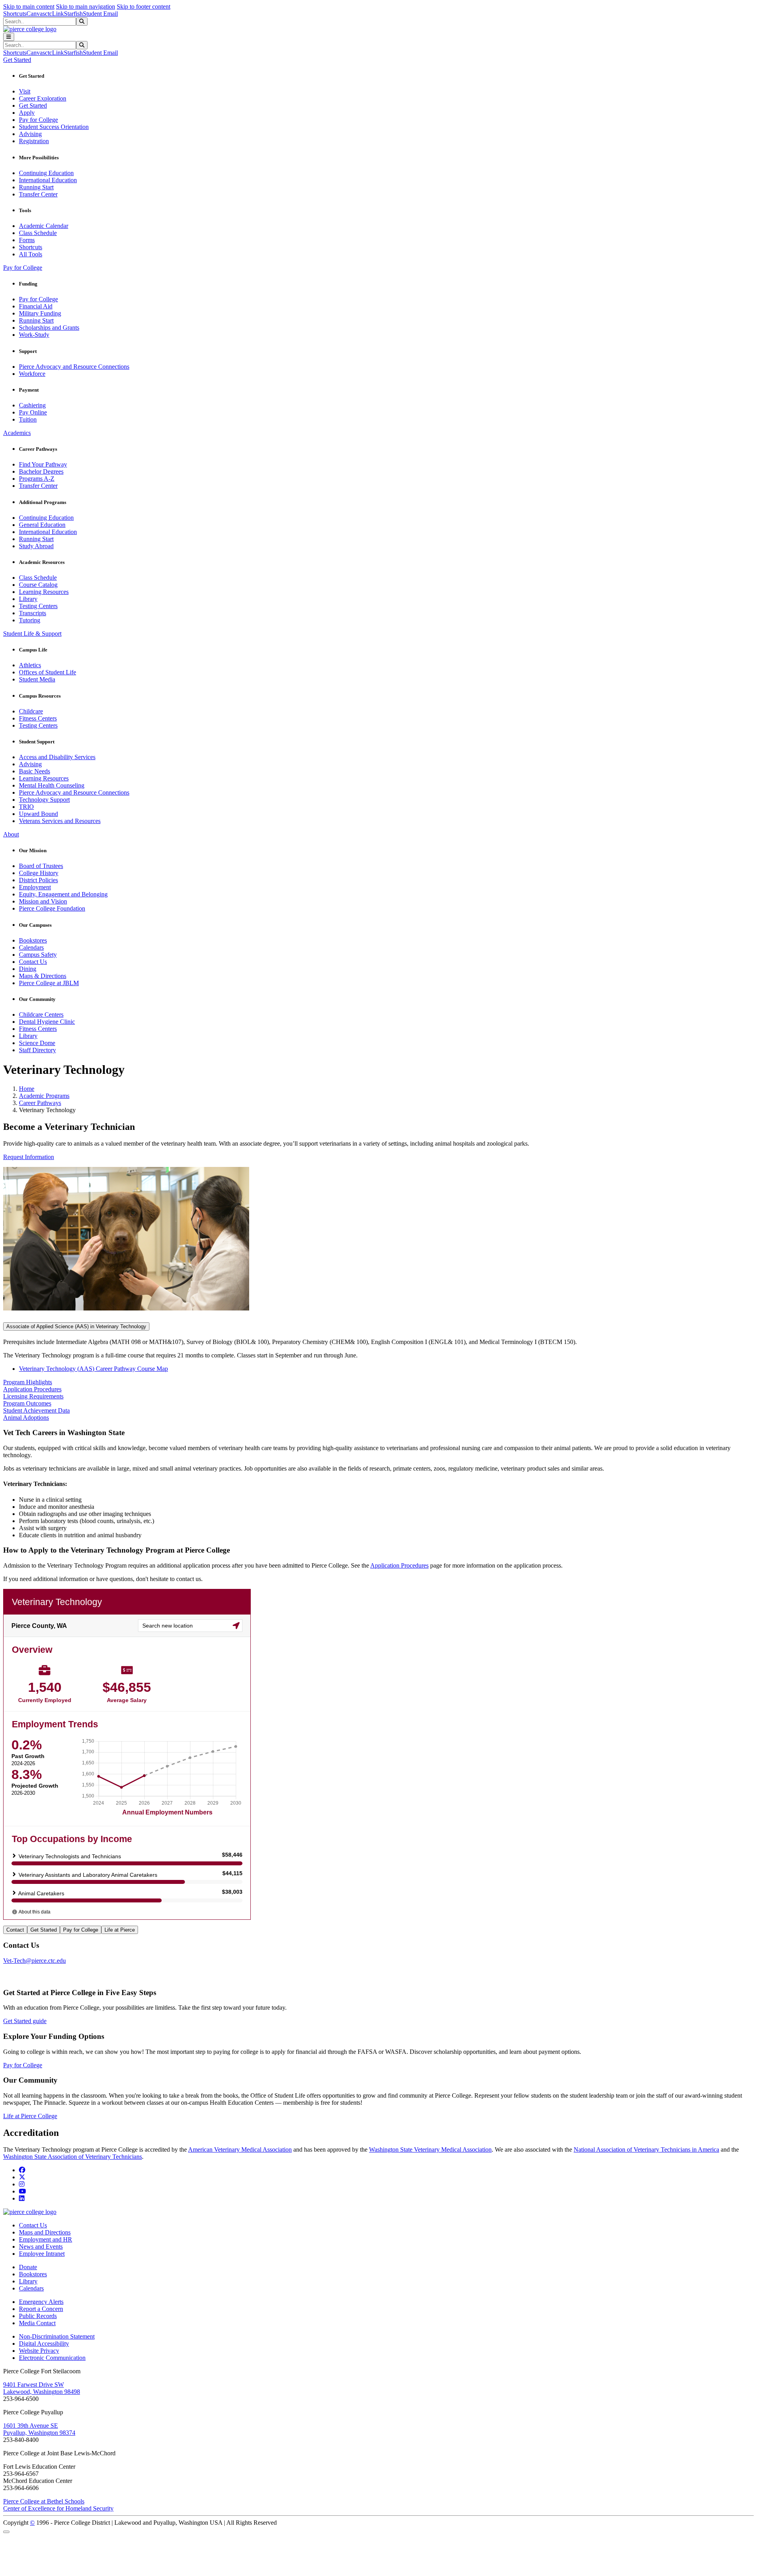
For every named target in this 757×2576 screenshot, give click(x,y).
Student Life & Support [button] (32, 634)
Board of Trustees (41, 866)
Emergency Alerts (41, 2302)
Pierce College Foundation (52, 908)
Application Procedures (32, 1389)
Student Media (37, 679)
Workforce (32, 374)
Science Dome (37, 1043)
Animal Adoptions (26, 1418)
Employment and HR (46, 2239)
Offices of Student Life (48, 672)
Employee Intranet (42, 2254)
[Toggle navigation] (9, 37)
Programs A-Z (37, 479)
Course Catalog (38, 585)
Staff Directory (37, 1050)
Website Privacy (39, 2351)
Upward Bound (38, 814)
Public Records (38, 2316)
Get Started (33, 105)
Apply (27, 113)
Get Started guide (25, 2021)
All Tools (31, 254)
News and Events (41, 2247)
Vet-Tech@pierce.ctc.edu (34, 1961)
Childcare (31, 711)
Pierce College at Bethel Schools (44, 2501)
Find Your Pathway (43, 464)
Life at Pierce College (30, 2116)
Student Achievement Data (36, 1410)
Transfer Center (38, 194)
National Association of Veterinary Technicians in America (646, 2149)
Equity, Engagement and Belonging (63, 894)
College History (39, 873)
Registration (34, 141)
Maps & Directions (43, 976)
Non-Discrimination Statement (57, 2336)
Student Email (100, 14)
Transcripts (33, 613)
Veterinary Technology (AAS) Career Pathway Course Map (93, 1369)
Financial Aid (36, 306)
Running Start (36, 187)
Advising (30, 134)
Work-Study (34, 335)
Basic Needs (34, 771)
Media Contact (37, 2323)
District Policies (38, 880)
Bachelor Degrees (41, 471)
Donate (28, 2267)
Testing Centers (38, 606)
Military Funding (40, 313)
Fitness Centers (38, 718)
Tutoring (30, 620)
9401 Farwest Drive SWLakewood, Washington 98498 (42, 2388)
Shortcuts (15, 14)
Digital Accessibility (44, 2344)
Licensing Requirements (33, 1396)
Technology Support (44, 800)
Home (27, 1089)
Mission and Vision (43, 901)
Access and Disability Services (57, 757)
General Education (42, 525)
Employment (35, 887)
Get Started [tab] (44, 1930)
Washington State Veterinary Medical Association (430, 2149)
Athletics (30, 665)
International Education (48, 180)
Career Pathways (40, 1103)
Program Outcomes (27, 1403)
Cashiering (32, 405)
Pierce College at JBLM (49, 983)
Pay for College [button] (23, 268)
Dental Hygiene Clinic (47, 1022)
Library (28, 599)
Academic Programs (44, 1096)
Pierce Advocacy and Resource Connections (74, 367)
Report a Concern (41, 2309)
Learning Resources (44, 592)
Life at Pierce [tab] (120, 1930)
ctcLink (54, 14)
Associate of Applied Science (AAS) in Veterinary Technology (76, 1326)
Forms (27, 240)
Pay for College (38, 120)
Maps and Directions (45, 2232)
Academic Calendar (44, 226)
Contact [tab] (15, 1930)
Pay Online (33, 412)
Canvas (36, 14)
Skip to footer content (144, 7)
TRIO (26, 807)
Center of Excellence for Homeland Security (58, 2508)
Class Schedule (38, 233)
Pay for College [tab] (81, 1930)
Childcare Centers (41, 1015)
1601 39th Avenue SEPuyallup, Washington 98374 (39, 2429)
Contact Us (33, 962)
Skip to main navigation (86, 7)
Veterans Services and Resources (60, 821)
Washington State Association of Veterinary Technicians (73, 2157)
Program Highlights (28, 1382)
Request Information (29, 1157)
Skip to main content (29, 7)
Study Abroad (36, 546)
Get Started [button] (17, 60)
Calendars (31, 947)
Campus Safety (38, 955)
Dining (28, 969)
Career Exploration (43, 98)
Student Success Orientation (54, 127)
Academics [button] (17, 433)
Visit (25, 91)
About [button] (11, 834)
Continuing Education (46, 173)
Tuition (28, 419)
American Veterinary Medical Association (240, 2149)
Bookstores (33, 940)
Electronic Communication (52, 2358)
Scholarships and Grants (49, 328)
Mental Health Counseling (52, 785)
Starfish (73, 14)
